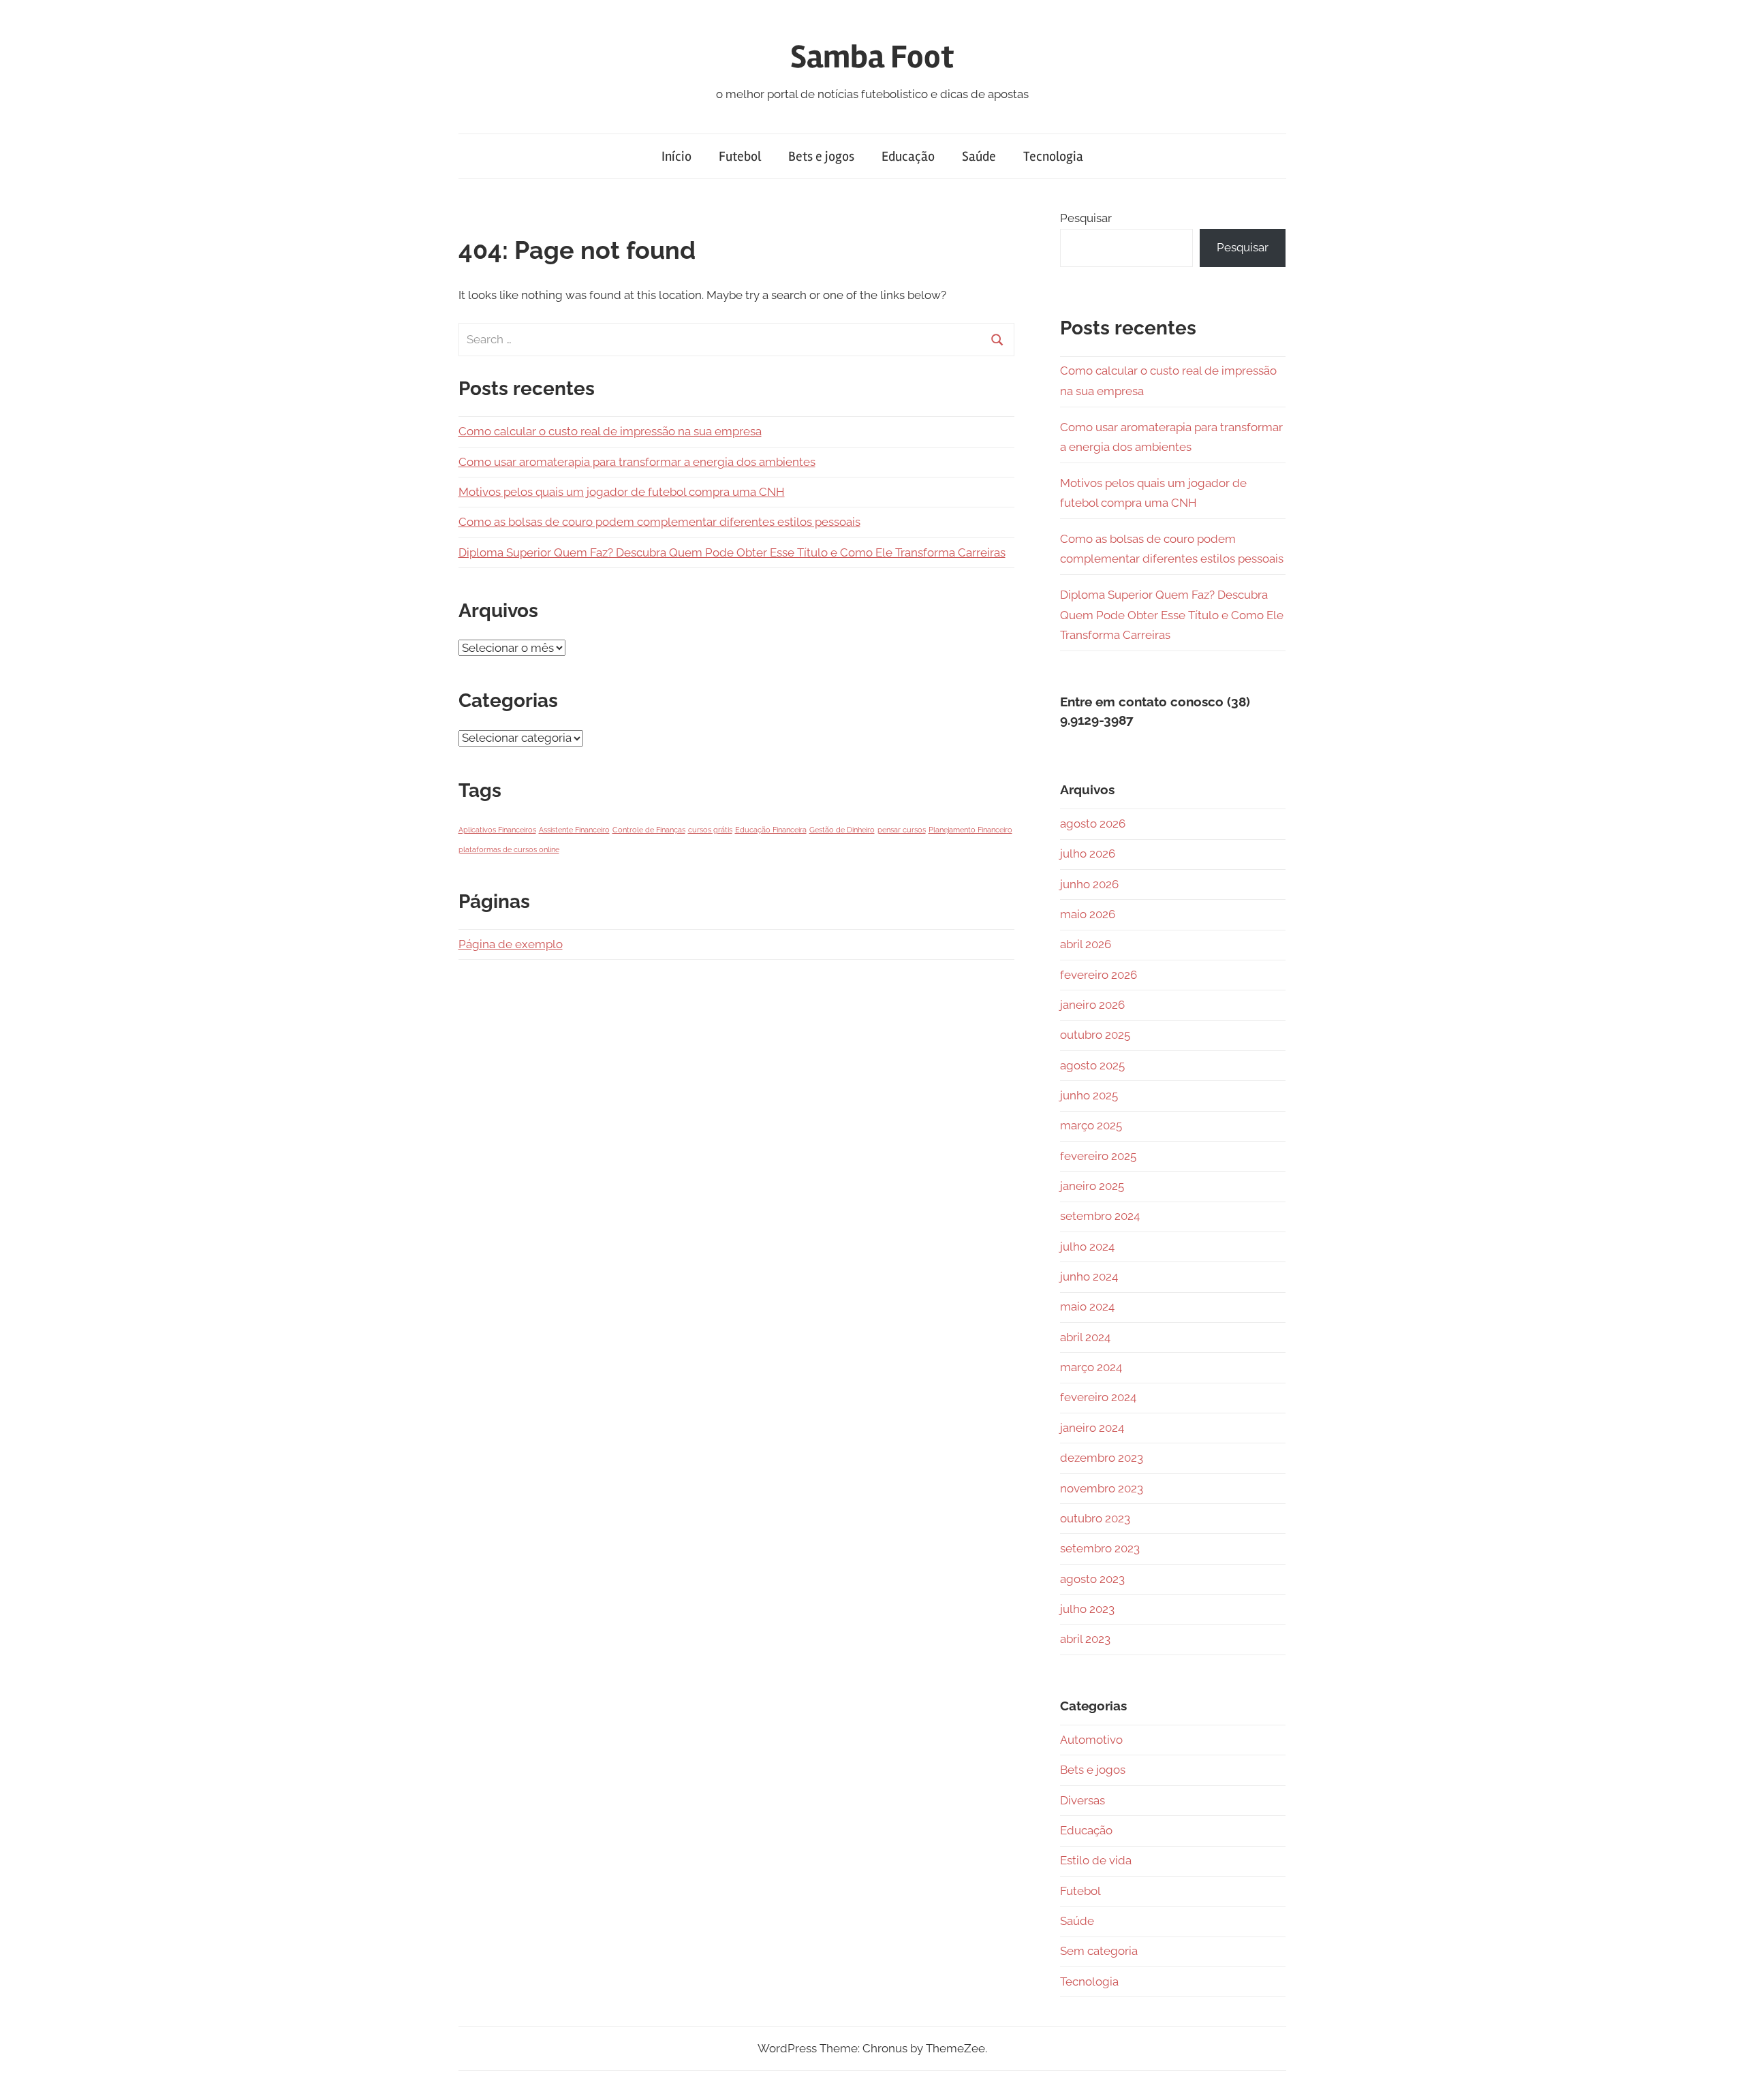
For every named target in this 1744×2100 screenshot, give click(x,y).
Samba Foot (872, 57)
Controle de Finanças (649, 830)
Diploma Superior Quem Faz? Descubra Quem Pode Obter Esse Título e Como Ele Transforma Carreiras (732, 552)
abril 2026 (1086, 944)
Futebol (740, 156)
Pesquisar (1086, 218)
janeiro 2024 (1092, 1428)
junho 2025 (1089, 1095)
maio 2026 (1088, 914)
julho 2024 (1087, 1247)
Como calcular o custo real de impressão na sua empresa (610, 431)
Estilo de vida (1096, 1860)
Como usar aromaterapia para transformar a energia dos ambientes (637, 462)
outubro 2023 (1095, 1518)
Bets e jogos (821, 156)
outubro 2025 (1095, 1035)
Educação (908, 156)
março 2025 (1091, 1125)
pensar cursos (902, 830)
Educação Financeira (771, 830)
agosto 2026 (1093, 824)
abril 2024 (1085, 1337)
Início (676, 156)
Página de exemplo (511, 944)
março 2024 (1091, 1367)
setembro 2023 (1100, 1548)
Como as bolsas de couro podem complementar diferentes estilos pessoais (659, 522)
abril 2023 (1085, 1639)
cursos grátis (710, 830)
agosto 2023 (1092, 1579)
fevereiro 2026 (1099, 975)
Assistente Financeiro (574, 830)
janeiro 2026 (1092, 1005)
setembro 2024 (1100, 1216)
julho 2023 (1087, 1609)
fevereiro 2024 (1098, 1397)
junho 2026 (1089, 884)
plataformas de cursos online (509, 849)
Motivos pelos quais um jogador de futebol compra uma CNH (622, 492)
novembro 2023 (1102, 1488)
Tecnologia (1053, 156)
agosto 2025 (1092, 1065)
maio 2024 (1087, 1306)
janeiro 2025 (1092, 1186)
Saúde (979, 156)
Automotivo (1091, 1740)
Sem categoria (1099, 1951)
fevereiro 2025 (1098, 1156)
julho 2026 (1088, 853)
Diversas (1083, 1800)
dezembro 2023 (1102, 1458)
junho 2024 (1089, 1276)
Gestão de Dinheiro (842, 830)
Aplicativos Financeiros (497, 830)
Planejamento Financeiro (970, 830)
